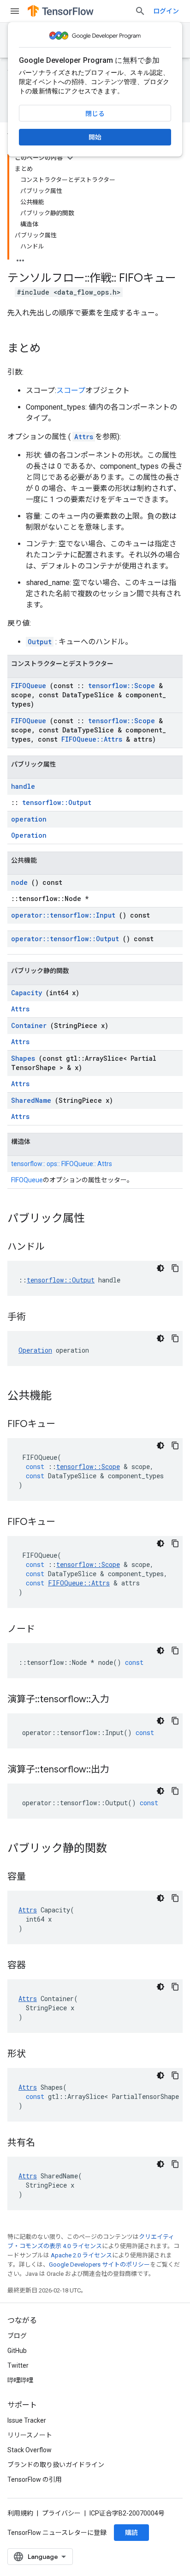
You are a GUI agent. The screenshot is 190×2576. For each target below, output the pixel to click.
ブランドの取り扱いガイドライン (56, 2465)
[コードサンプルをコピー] (175, 1268)
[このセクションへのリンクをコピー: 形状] (35, 2055)
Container (29, 1025)
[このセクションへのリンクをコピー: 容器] (35, 1966)
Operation (29, 835)
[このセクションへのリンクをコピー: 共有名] (44, 2143)
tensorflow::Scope (122, 686)
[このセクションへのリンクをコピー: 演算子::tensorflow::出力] (119, 1770)
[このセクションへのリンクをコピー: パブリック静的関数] (116, 1849)
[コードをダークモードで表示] (160, 1268)
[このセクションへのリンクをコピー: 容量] (35, 1877)
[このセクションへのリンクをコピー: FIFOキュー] (65, 1425)
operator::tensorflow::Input (63, 915)
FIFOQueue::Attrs (92, 739)
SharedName (31, 1100)
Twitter (18, 2365)
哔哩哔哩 (20, 2380)
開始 (95, 137)
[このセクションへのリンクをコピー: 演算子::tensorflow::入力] (119, 1700)
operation (29, 819)
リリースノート (30, 2435)
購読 (131, 2533)
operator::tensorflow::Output (65, 939)
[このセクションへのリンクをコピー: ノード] (44, 1630)
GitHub (17, 2351)
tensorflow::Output (57, 802)
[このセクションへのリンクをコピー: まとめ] (50, 349)
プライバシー (61, 2513)
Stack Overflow (30, 2450)
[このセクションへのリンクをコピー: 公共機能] (61, 1397)
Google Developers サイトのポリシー (99, 2265)
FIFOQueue (29, 686)
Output (40, 642)
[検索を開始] (140, 11)
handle (23, 786)
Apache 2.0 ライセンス (81, 2255)
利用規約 (20, 2513)
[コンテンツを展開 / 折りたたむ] (70, 158)
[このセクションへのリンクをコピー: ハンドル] (53, 1247)
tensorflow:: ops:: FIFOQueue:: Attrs (62, 1164)
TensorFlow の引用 (35, 2479)
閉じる (95, 114)
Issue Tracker (27, 2420)
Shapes (23, 1058)
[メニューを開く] (15, 11)
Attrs (84, 437)
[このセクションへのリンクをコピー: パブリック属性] (94, 1219)
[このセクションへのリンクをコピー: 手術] (35, 1318)
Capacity (27, 993)
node (19, 882)
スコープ (71, 390)
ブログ (17, 2336)
